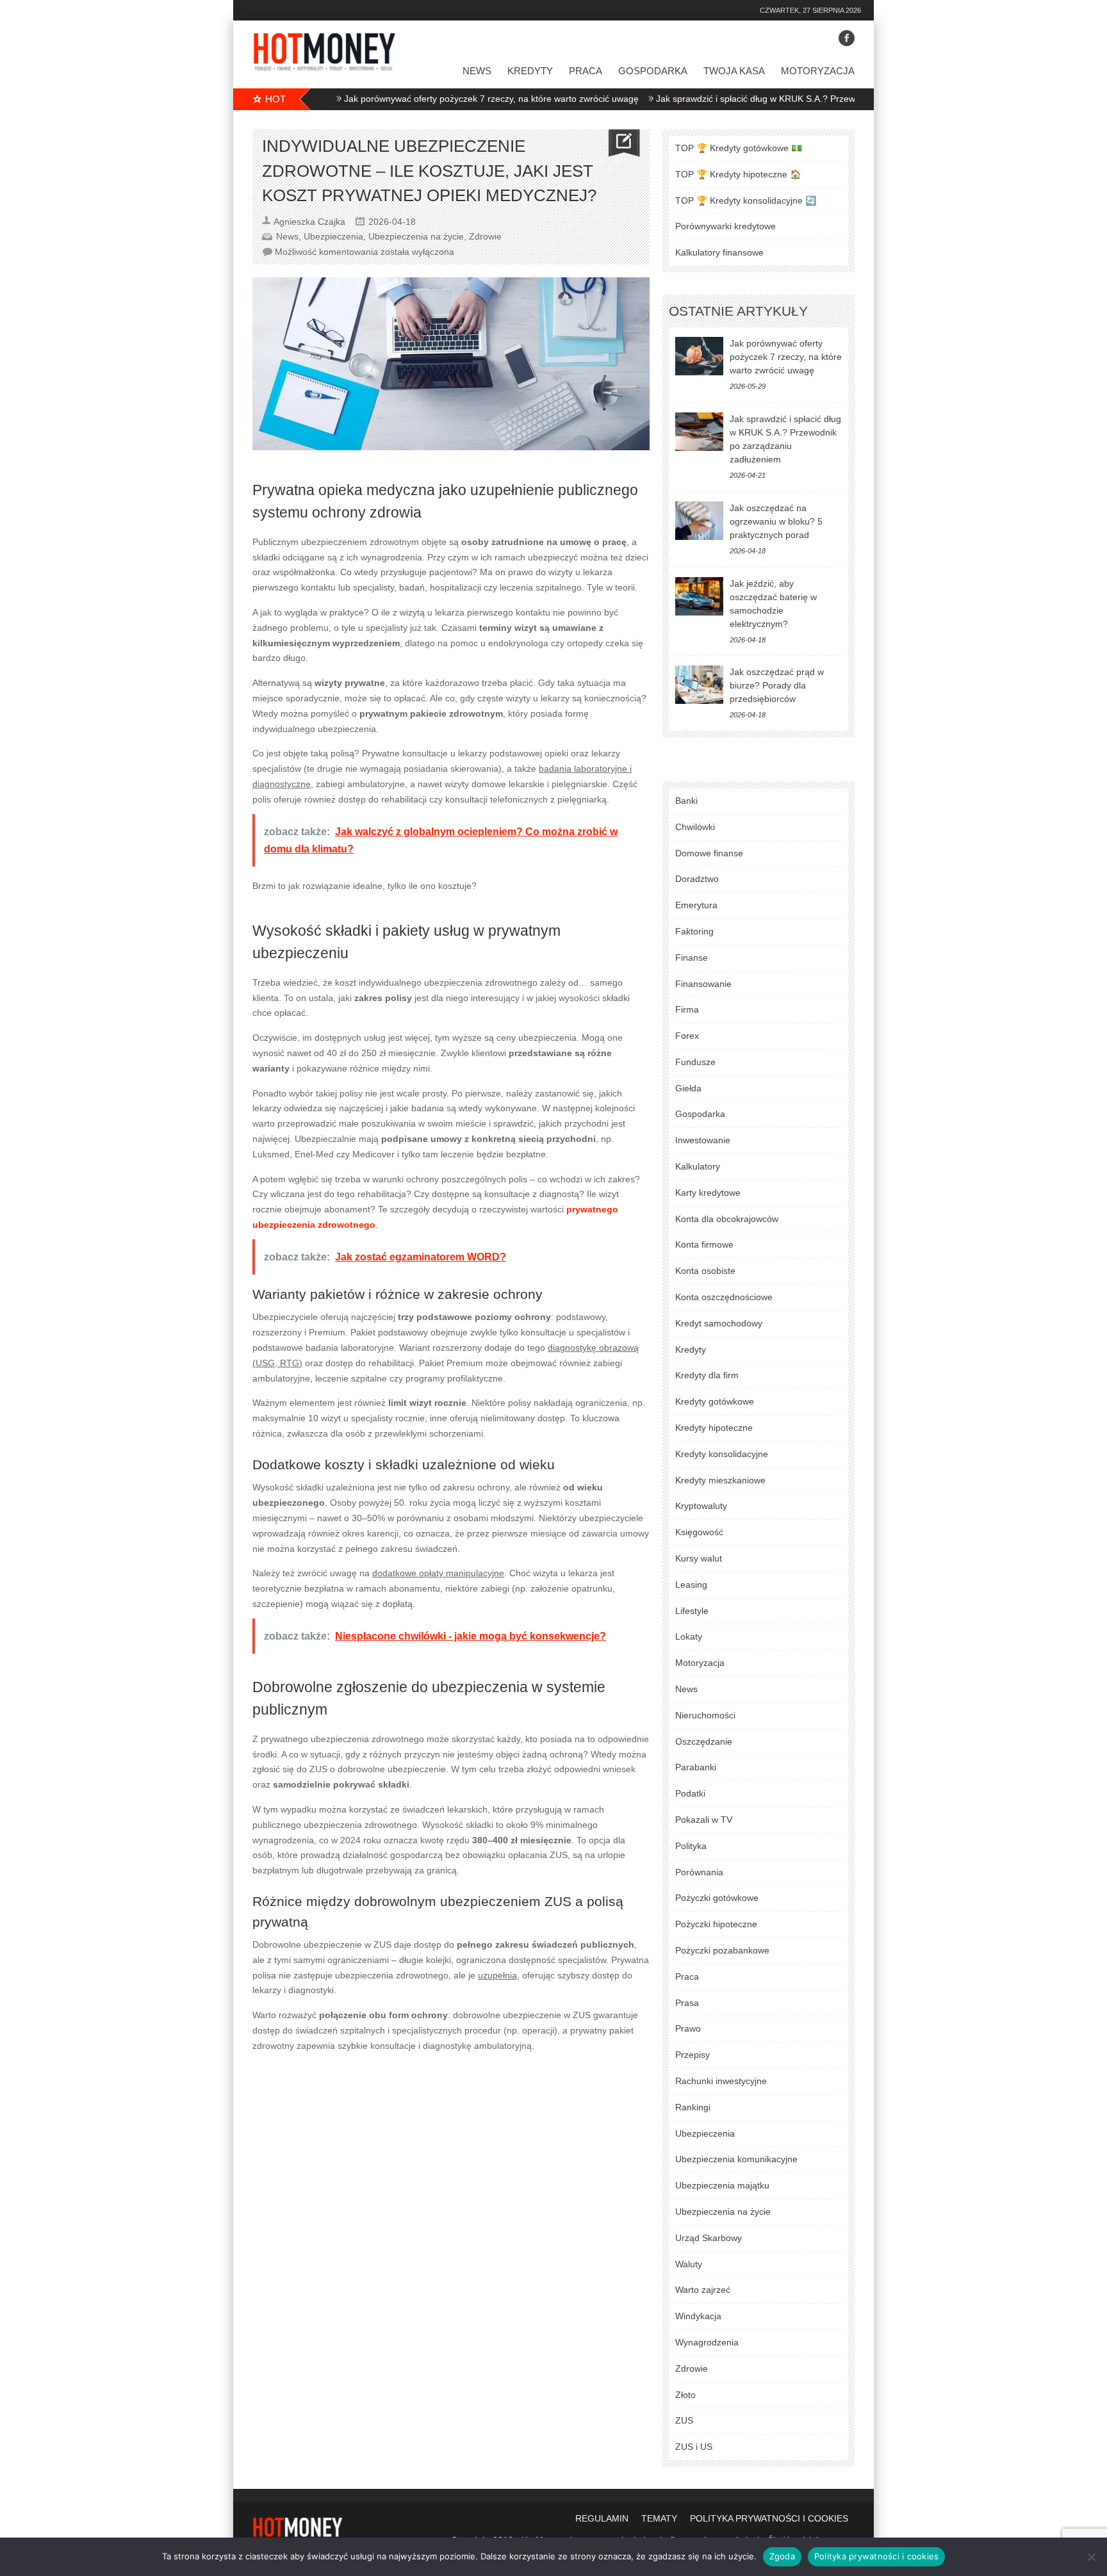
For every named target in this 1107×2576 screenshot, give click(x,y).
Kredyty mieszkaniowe (720, 1480)
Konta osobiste (705, 1271)
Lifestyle (692, 1611)
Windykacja (698, 2316)
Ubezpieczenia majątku (722, 2185)
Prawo (688, 2028)
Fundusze (695, 1062)
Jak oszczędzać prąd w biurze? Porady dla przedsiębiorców (777, 685)
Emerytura (696, 905)
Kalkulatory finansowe (719, 252)
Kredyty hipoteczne (714, 1428)
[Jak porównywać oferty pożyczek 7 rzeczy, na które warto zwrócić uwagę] (699, 356)
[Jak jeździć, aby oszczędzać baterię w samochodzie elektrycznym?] (699, 596)
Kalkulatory (698, 1166)
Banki (686, 801)
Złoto (685, 2395)
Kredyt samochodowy (719, 1323)
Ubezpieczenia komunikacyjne (736, 2159)
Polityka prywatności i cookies (877, 2556)
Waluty (689, 2264)
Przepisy (693, 2055)
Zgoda (782, 2556)
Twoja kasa (734, 71)
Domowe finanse (709, 853)
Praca (586, 71)
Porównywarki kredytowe (726, 226)
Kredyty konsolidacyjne (722, 1454)
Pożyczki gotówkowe (717, 1898)
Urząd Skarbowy (709, 2238)
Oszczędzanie (704, 1741)
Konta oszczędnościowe (724, 1297)
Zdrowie (485, 236)
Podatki (690, 1793)
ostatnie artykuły (738, 311)
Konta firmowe (704, 1244)
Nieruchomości (705, 1715)
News (477, 71)
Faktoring (694, 931)
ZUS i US (694, 2447)
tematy (659, 2518)
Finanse (692, 958)
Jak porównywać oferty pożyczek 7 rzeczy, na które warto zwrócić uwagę (434, 99)
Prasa (687, 2003)
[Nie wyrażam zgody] (1091, 2557)
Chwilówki (695, 827)
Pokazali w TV (704, 1820)
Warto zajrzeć (703, 2290)
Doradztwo (697, 879)
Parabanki (696, 1767)
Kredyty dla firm (707, 1375)
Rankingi (693, 2107)
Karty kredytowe (708, 1193)
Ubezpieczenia (333, 236)
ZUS (684, 2420)
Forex (687, 1036)
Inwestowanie (703, 1140)
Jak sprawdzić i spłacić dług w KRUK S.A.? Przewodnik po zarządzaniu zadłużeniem (768, 99)
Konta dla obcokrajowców (727, 1219)
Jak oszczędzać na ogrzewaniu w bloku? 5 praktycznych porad (776, 521)
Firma (687, 1009)
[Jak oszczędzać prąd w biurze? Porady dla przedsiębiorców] (699, 685)
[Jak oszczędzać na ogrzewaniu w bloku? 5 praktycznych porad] (699, 521)
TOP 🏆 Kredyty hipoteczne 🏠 (738, 174)
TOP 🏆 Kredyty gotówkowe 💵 (739, 148)
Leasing (691, 1585)
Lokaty (689, 1636)
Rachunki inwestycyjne (721, 2081)
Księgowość (699, 1532)
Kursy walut (699, 1558)
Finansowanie (703, 984)
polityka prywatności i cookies (769, 2518)
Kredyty (530, 71)
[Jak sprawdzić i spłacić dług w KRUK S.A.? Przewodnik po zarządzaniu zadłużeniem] (699, 432)
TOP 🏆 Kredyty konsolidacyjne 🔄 (746, 200)
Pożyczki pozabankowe (722, 1950)
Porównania (699, 1872)
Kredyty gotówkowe (715, 1401)
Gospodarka (653, 71)
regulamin (602, 2518)
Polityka (691, 1846)
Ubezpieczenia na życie (416, 236)
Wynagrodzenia (707, 2342)
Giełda (688, 1088)
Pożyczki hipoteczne (716, 1924)
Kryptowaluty (701, 1506)
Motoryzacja (818, 71)
